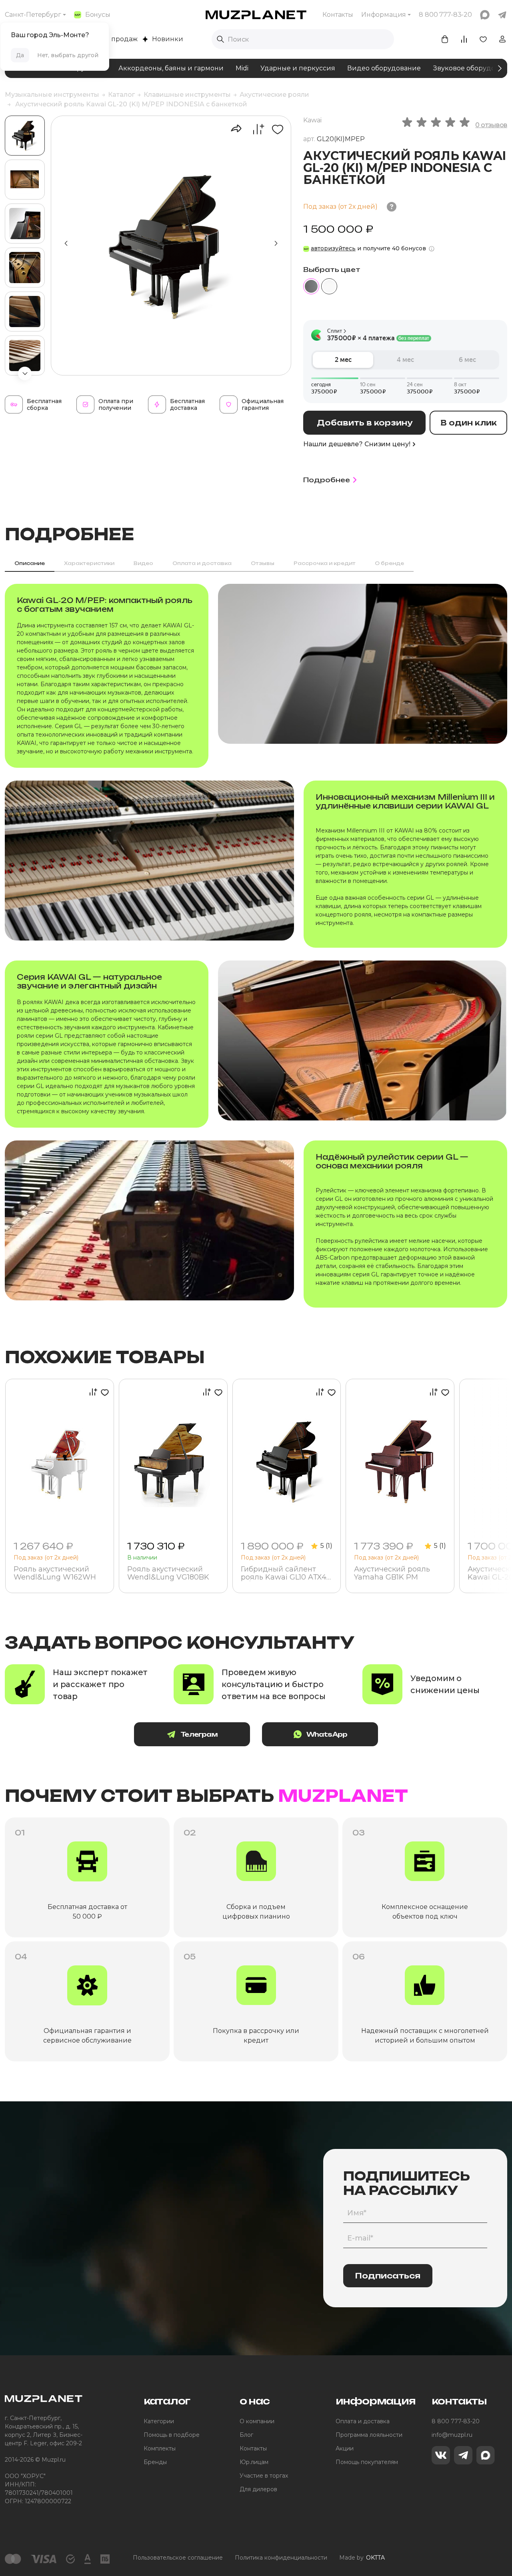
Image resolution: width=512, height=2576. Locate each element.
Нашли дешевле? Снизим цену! (357, 444)
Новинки (168, 39)
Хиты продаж (115, 39)
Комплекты (160, 2448)
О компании (257, 2421)
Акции (345, 2448)
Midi (242, 68)
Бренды (155, 2462)
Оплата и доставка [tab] (202, 563)
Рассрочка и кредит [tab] (325, 563)
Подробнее (327, 480)
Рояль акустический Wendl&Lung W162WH (55, 1574)
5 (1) (326, 1546)
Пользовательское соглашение (178, 2558)
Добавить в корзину (365, 423)
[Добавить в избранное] (275, 129)
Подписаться (388, 2276)
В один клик (469, 423)
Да (20, 55)
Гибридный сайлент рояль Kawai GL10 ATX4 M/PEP (284, 1574)
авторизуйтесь (333, 248)
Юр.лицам (254, 2462)
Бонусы (98, 15)
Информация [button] (384, 15)
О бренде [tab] (389, 563)
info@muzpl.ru (452, 2435)
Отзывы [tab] (263, 563)
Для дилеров (258, 2489)
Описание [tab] (30, 563)
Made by (362, 2558)
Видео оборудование (384, 68)
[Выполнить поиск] (220, 39)
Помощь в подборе (172, 2435)
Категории (159, 2421)
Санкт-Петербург (33, 15)
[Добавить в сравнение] (254, 129)
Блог (246, 2435)
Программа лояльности (369, 2435)
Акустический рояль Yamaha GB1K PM (392, 1574)
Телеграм (199, 1734)
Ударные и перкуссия (298, 68)
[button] (25, 373)
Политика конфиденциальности (281, 2558)
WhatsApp (327, 1734)
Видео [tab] (143, 563)
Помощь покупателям (367, 2462)
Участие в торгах (264, 2476)
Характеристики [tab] (89, 563)
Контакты (338, 15)
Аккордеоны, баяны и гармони (171, 68)
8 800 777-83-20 (456, 2421)
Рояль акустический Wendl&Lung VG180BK (168, 1574)
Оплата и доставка (363, 2421)
